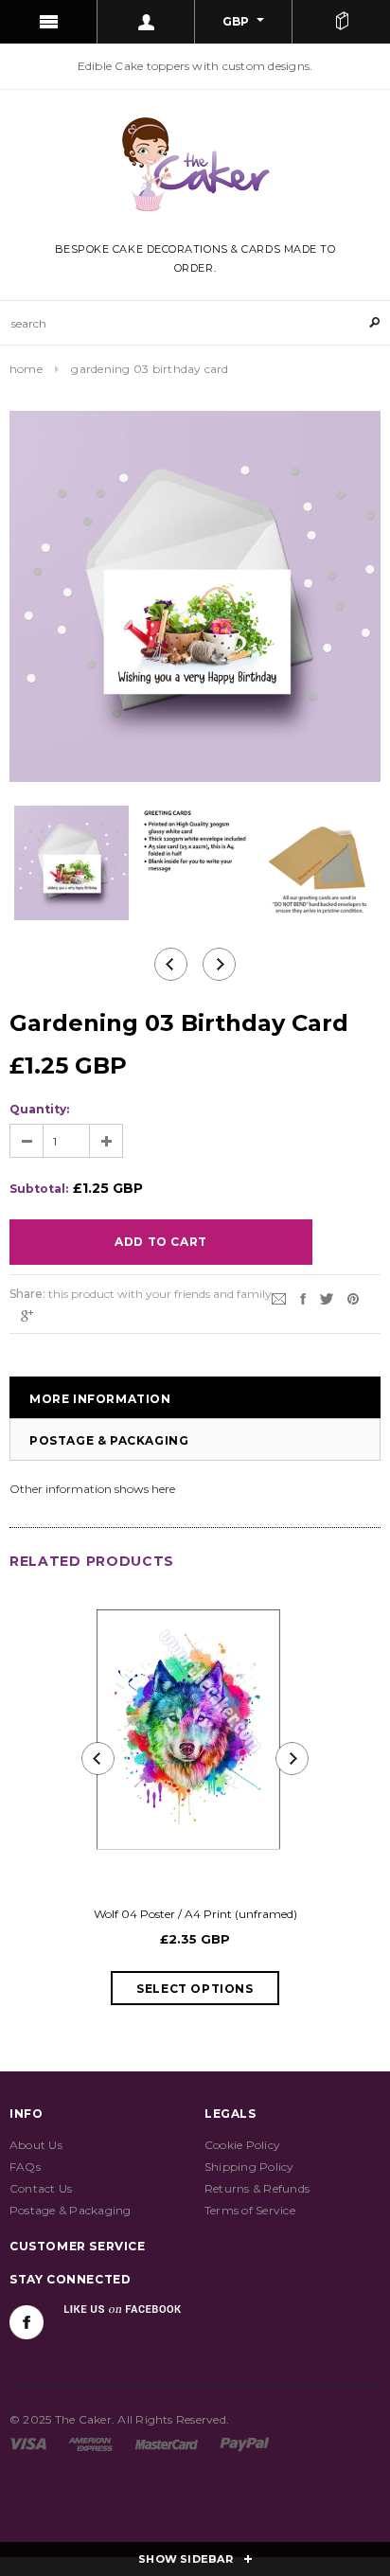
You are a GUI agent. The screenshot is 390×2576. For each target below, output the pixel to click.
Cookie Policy (242, 2145)
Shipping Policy (249, 2167)
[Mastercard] (167, 2443)
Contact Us (41, 2188)
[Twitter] (327, 1297)
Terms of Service (250, 2210)
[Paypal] (245, 2443)
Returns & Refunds (257, 2188)
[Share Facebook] (303, 1297)
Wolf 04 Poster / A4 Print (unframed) (195, 1914)
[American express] (90, 2443)
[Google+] (27, 1315)
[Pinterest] (353, 1297)
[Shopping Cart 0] (341, 22)
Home (26, 369)
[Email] (279, 1297)
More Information (100, 1399)
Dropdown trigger (146, 22)
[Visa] (28, 2443)
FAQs (25, 2167)
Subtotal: (39, 1189)
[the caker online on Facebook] (27, 2322)
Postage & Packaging (109, 1440)
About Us (36, 2145)
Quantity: (39, 1109)
